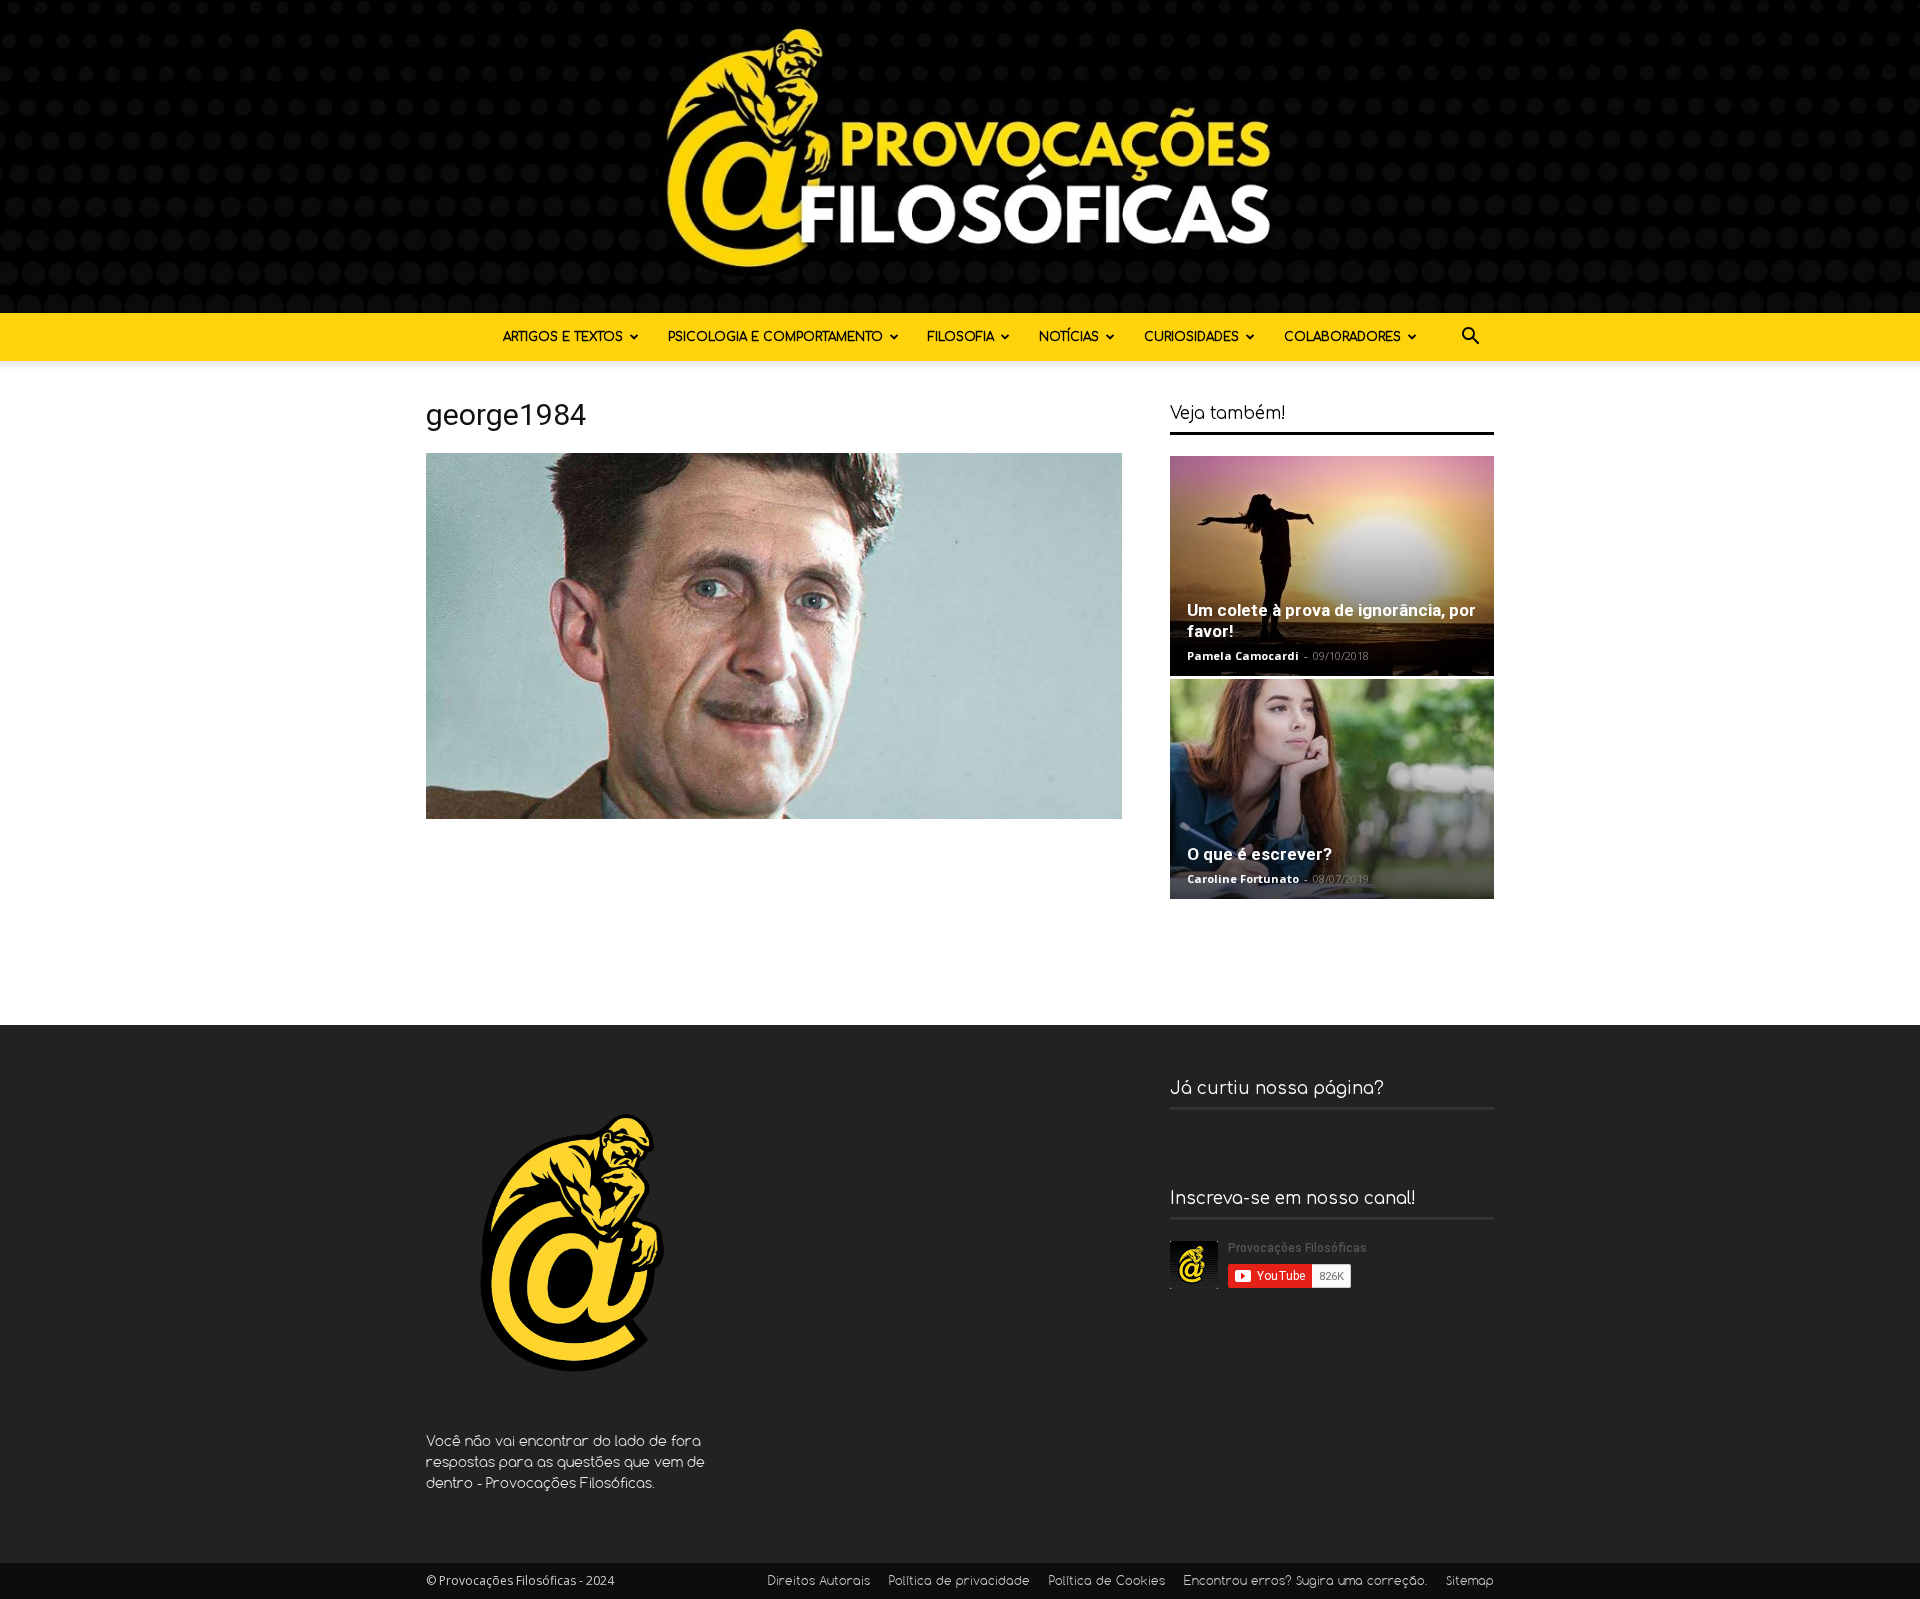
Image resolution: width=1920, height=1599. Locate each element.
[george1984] (774, 813)
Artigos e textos (563, 337)
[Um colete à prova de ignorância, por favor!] (1332, 566)
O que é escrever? (1259, 854)
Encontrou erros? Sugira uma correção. (1305, 1582)
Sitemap (1470, 1582)
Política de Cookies (1107, 1582)
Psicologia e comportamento (775, 337)
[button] (1470, 338)
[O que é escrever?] (1332, 789)
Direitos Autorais (819, 1582)
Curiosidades (1191, 337)
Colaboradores (1342, 337)
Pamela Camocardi (1243, 655)
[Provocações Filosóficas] (960, 156)
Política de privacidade (959, 1582)
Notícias (1069, 337)
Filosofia (961, 337)
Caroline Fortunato (1243, 878)
